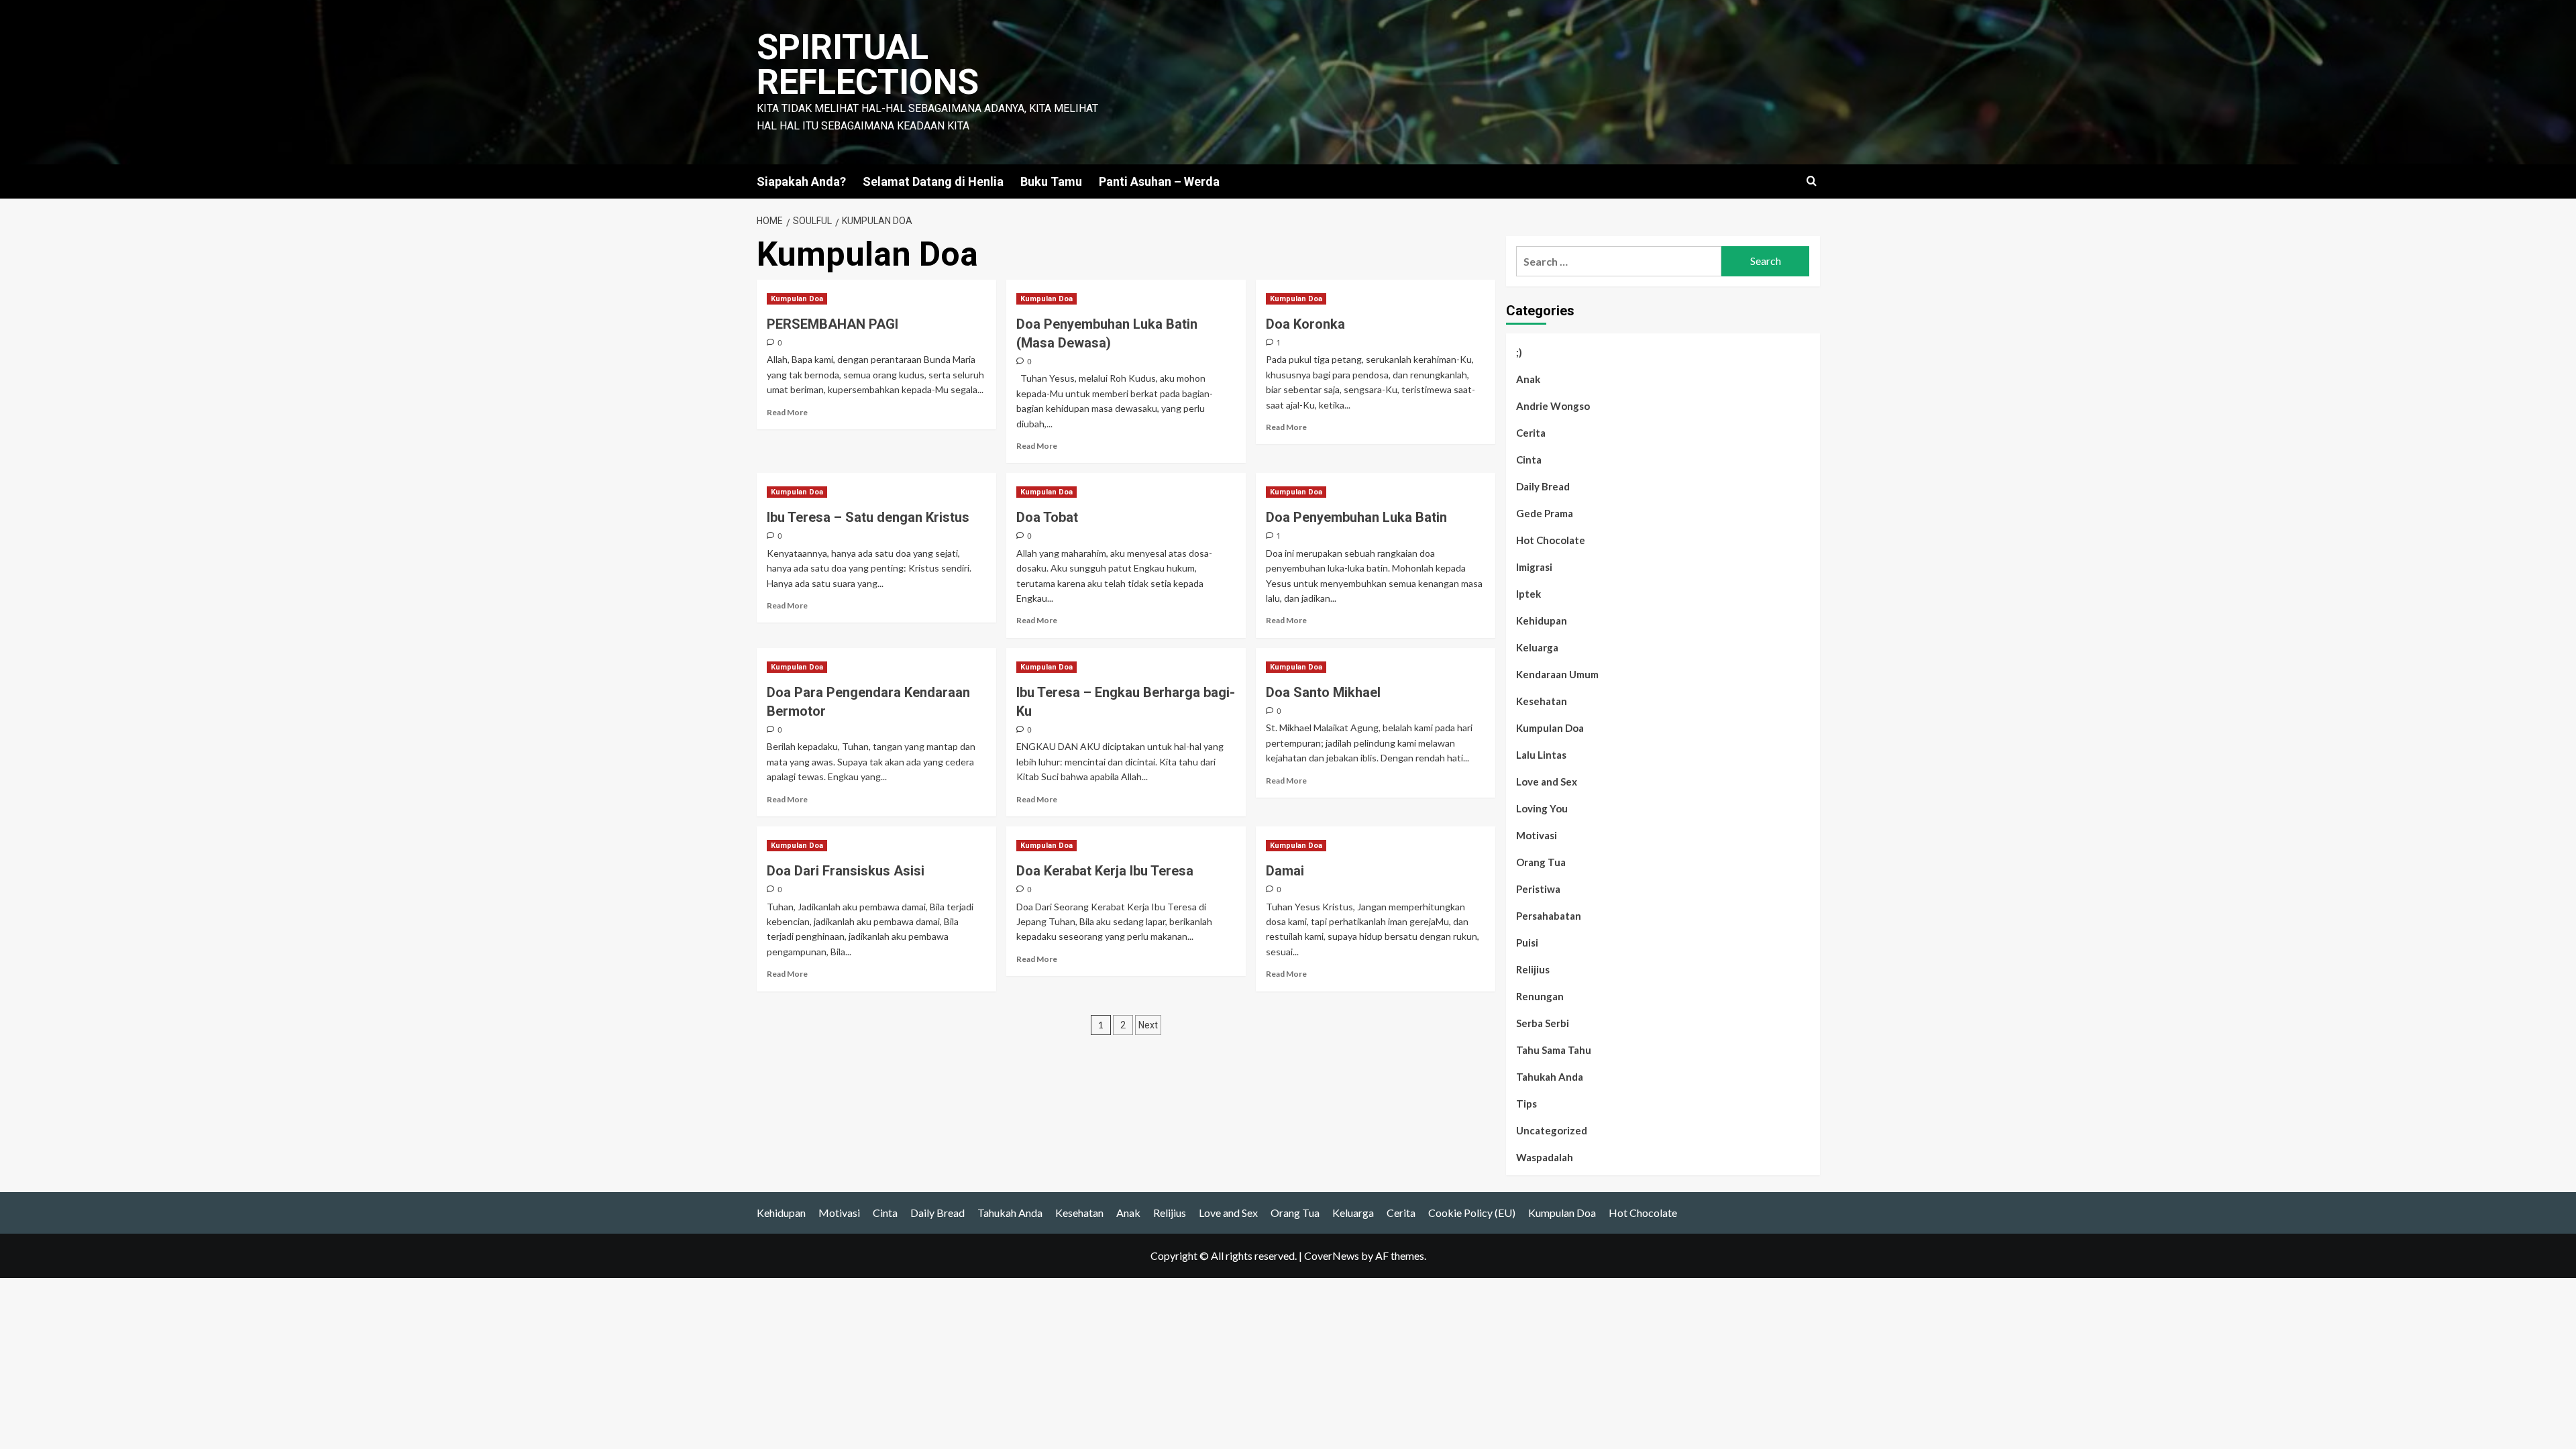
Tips (1526, 1104)
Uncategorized (1552, 1130)
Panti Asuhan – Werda (1159, 181)
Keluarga (1537, 647)
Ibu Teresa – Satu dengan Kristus (868, 517)
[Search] (1812, 181)
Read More (787, 412)
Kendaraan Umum (1557, 674)
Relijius (1533, 969)
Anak (1528, 379)
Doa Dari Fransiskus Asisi (846, 871)
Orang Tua (1541, 862)
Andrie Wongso (1553, 406)
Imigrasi (1534, 567)
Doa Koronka (1305, 324)
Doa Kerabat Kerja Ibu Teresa (1105, 871)
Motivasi (1537, 835)
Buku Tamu (1051, 181)
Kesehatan (1542, 701)
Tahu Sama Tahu (1554, 1050)
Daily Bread (1543, 486)
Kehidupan (1542, 621)
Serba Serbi (1543, 1023)
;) (1519, 352)
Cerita (1531, 433)
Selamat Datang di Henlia (933, 181)
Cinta (1529, 460)
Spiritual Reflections (868, 65)
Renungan (1540, 996)
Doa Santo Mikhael (1323, 692)
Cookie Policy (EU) (1472, 1213)
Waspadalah (1545, 1157)
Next (1148, 1025)
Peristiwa (1538, 889)
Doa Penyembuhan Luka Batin (1356, 517)
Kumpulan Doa (797, 299)
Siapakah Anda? (801, 181)
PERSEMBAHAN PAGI (833, 324)
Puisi (1527, 943)
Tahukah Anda (1550, 1077)
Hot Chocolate (1551, 540)
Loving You (1542, 808)
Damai (1285, 871)
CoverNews (1332, 1255)
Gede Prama (1545, 513)
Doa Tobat (1047, 517)
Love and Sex (1547, 782)
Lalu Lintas (1541, 755)
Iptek (1528, 594)
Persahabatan (1549, 916)
